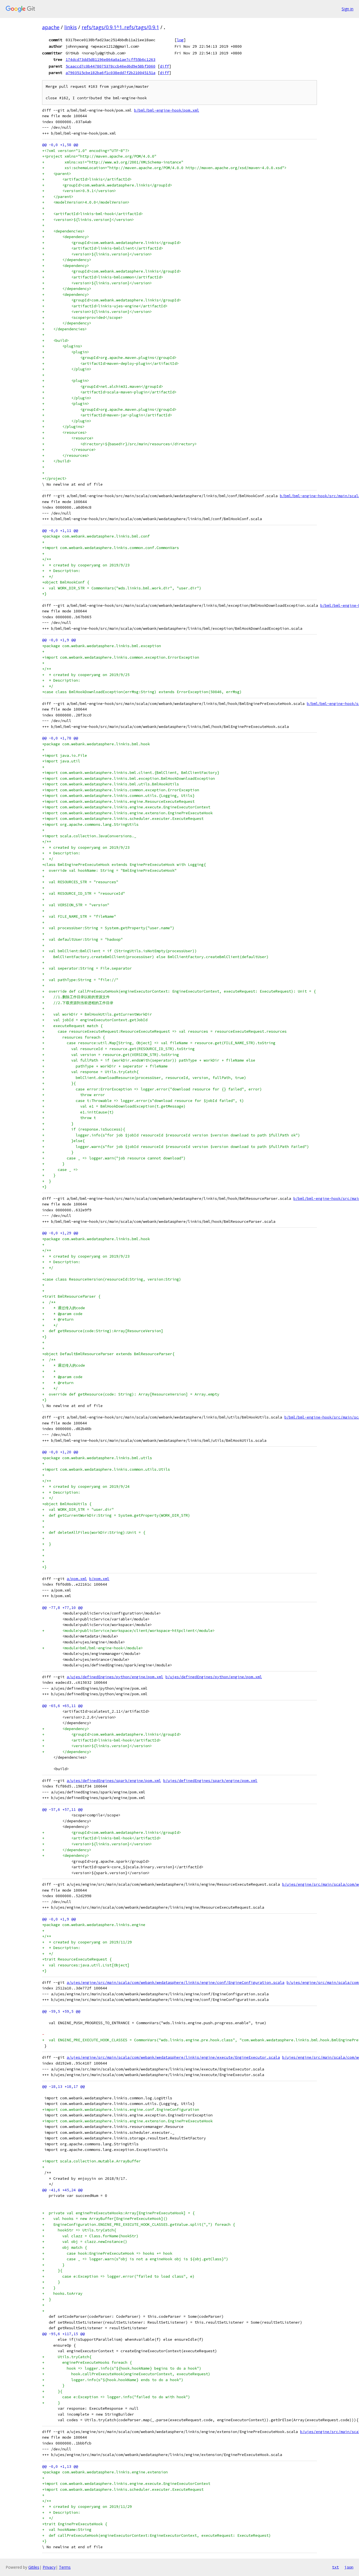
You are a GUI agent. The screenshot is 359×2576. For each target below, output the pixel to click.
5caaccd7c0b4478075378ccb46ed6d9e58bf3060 (111, 66)
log (180, 40)
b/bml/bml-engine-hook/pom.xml (167, 110)
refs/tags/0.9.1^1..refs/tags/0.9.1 (120, 27)
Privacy (49, 2567)
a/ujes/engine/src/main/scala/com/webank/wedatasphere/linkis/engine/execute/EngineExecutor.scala (173, 2057)
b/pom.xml (99, 1579)
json (349, 2567)
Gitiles (34, 2567)
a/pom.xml (77, 1579)
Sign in (348, 9)
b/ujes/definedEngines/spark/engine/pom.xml (210, 1781)
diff (164, 66)
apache (51, 27)
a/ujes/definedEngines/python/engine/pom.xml (115, 1677)
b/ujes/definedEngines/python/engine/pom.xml (214, 1677)
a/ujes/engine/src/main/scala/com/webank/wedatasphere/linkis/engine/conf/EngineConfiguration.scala (176, 1983)
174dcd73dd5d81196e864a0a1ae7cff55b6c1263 (111, 59)
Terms (65, 2567)
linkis (71, 27)
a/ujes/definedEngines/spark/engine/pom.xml (114, 1781)
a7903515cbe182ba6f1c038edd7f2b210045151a (111, 73)
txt (335, 2567)
